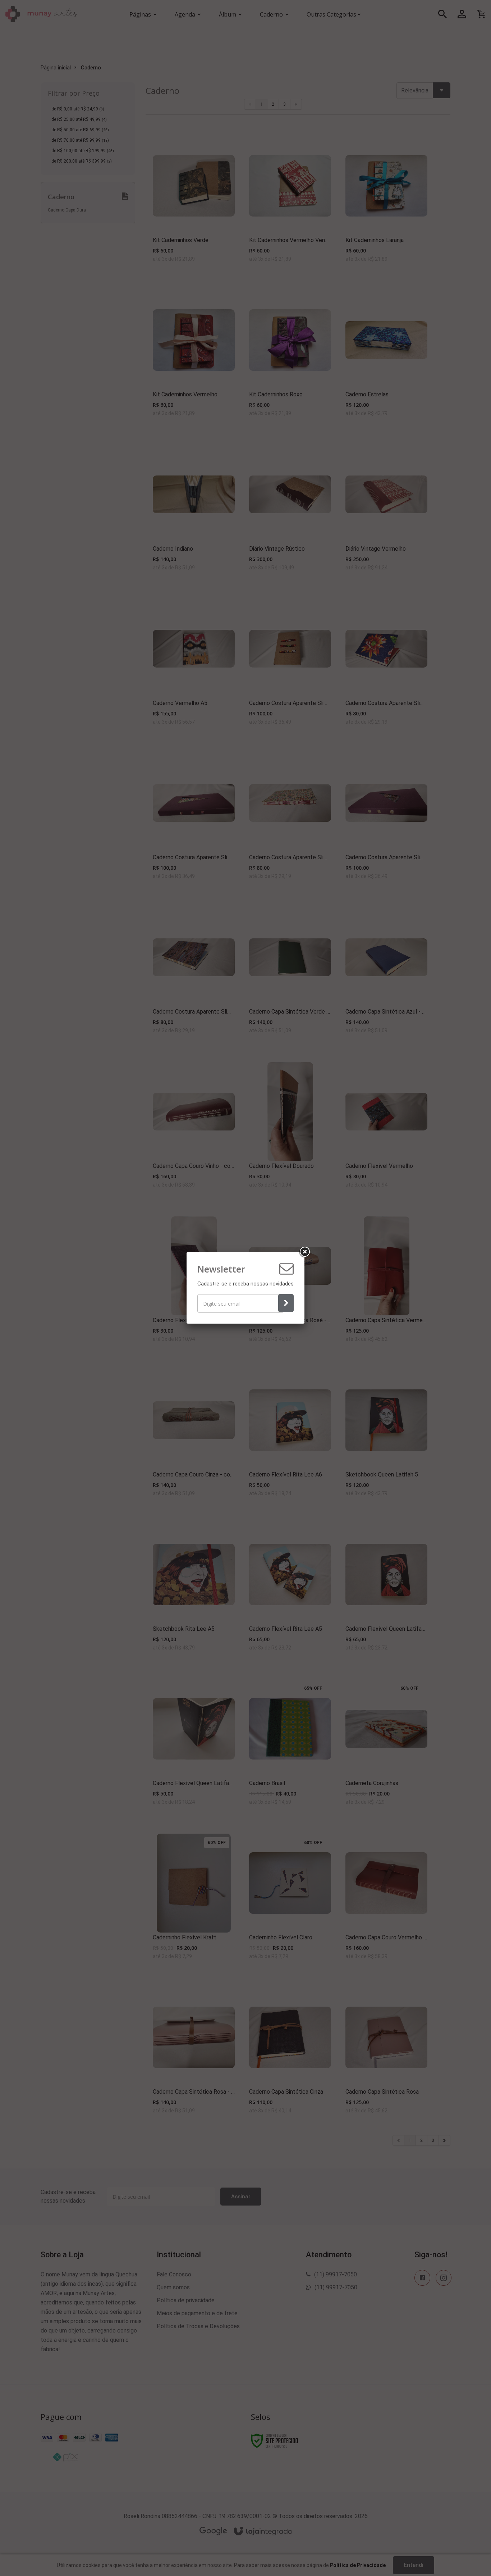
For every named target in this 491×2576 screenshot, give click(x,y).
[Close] (304, 1252)
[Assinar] (286, 1303)
